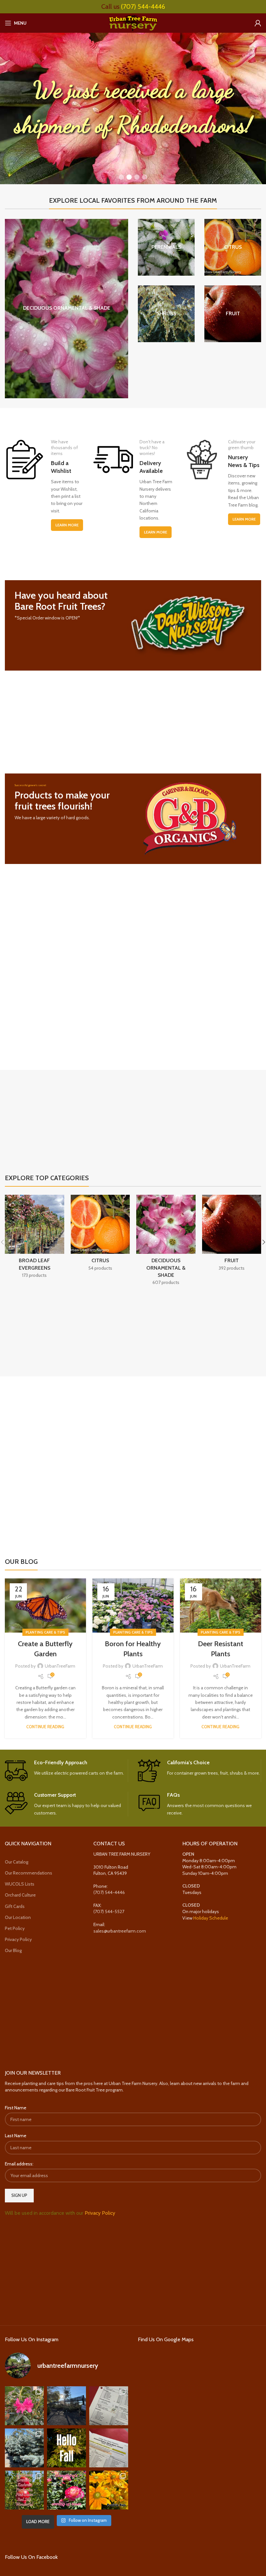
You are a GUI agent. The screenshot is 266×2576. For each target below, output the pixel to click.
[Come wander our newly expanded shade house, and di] (66, 2406)
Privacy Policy (18, 1939)
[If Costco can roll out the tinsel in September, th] (24, 2448)
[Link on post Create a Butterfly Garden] (45, 1606)
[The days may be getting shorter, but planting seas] (66, 2448)
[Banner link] (133, 625)
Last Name (16, 2136)
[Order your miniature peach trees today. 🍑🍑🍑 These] (109, 2406)
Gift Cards (15, 1906)
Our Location (18, 1917)
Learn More (67, 525)
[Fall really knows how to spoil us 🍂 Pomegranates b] (24, 2490)
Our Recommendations (29, 1873)
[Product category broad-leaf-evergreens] (35, 1239)
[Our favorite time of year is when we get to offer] (109, 2448)
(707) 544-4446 (143, 6)
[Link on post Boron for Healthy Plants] (133, 1606)
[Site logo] (133, 22)
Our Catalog (17, 1862)
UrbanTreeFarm (60, 1666)
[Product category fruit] (233, 314)
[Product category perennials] (166, 247)
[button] (121, 177)
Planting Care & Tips (45, 1632)
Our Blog (13, 1950)
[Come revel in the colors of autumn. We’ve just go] (24, 2406)
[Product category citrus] (233, 247)
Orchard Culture (20, 1895)
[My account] (258, 23)
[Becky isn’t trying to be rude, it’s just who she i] (109, 2490)
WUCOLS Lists (20, 1884)
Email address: (19, 2164)
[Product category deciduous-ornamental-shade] (66, 309)
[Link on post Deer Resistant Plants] (221, 1606)
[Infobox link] (66, 1771)
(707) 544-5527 (109, 1911)
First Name (16, 2108)
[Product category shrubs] (166, 314)
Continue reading (45, 1727)
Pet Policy (15, 1928)
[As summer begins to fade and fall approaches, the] (66, 2490)
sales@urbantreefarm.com (120, 1931)
